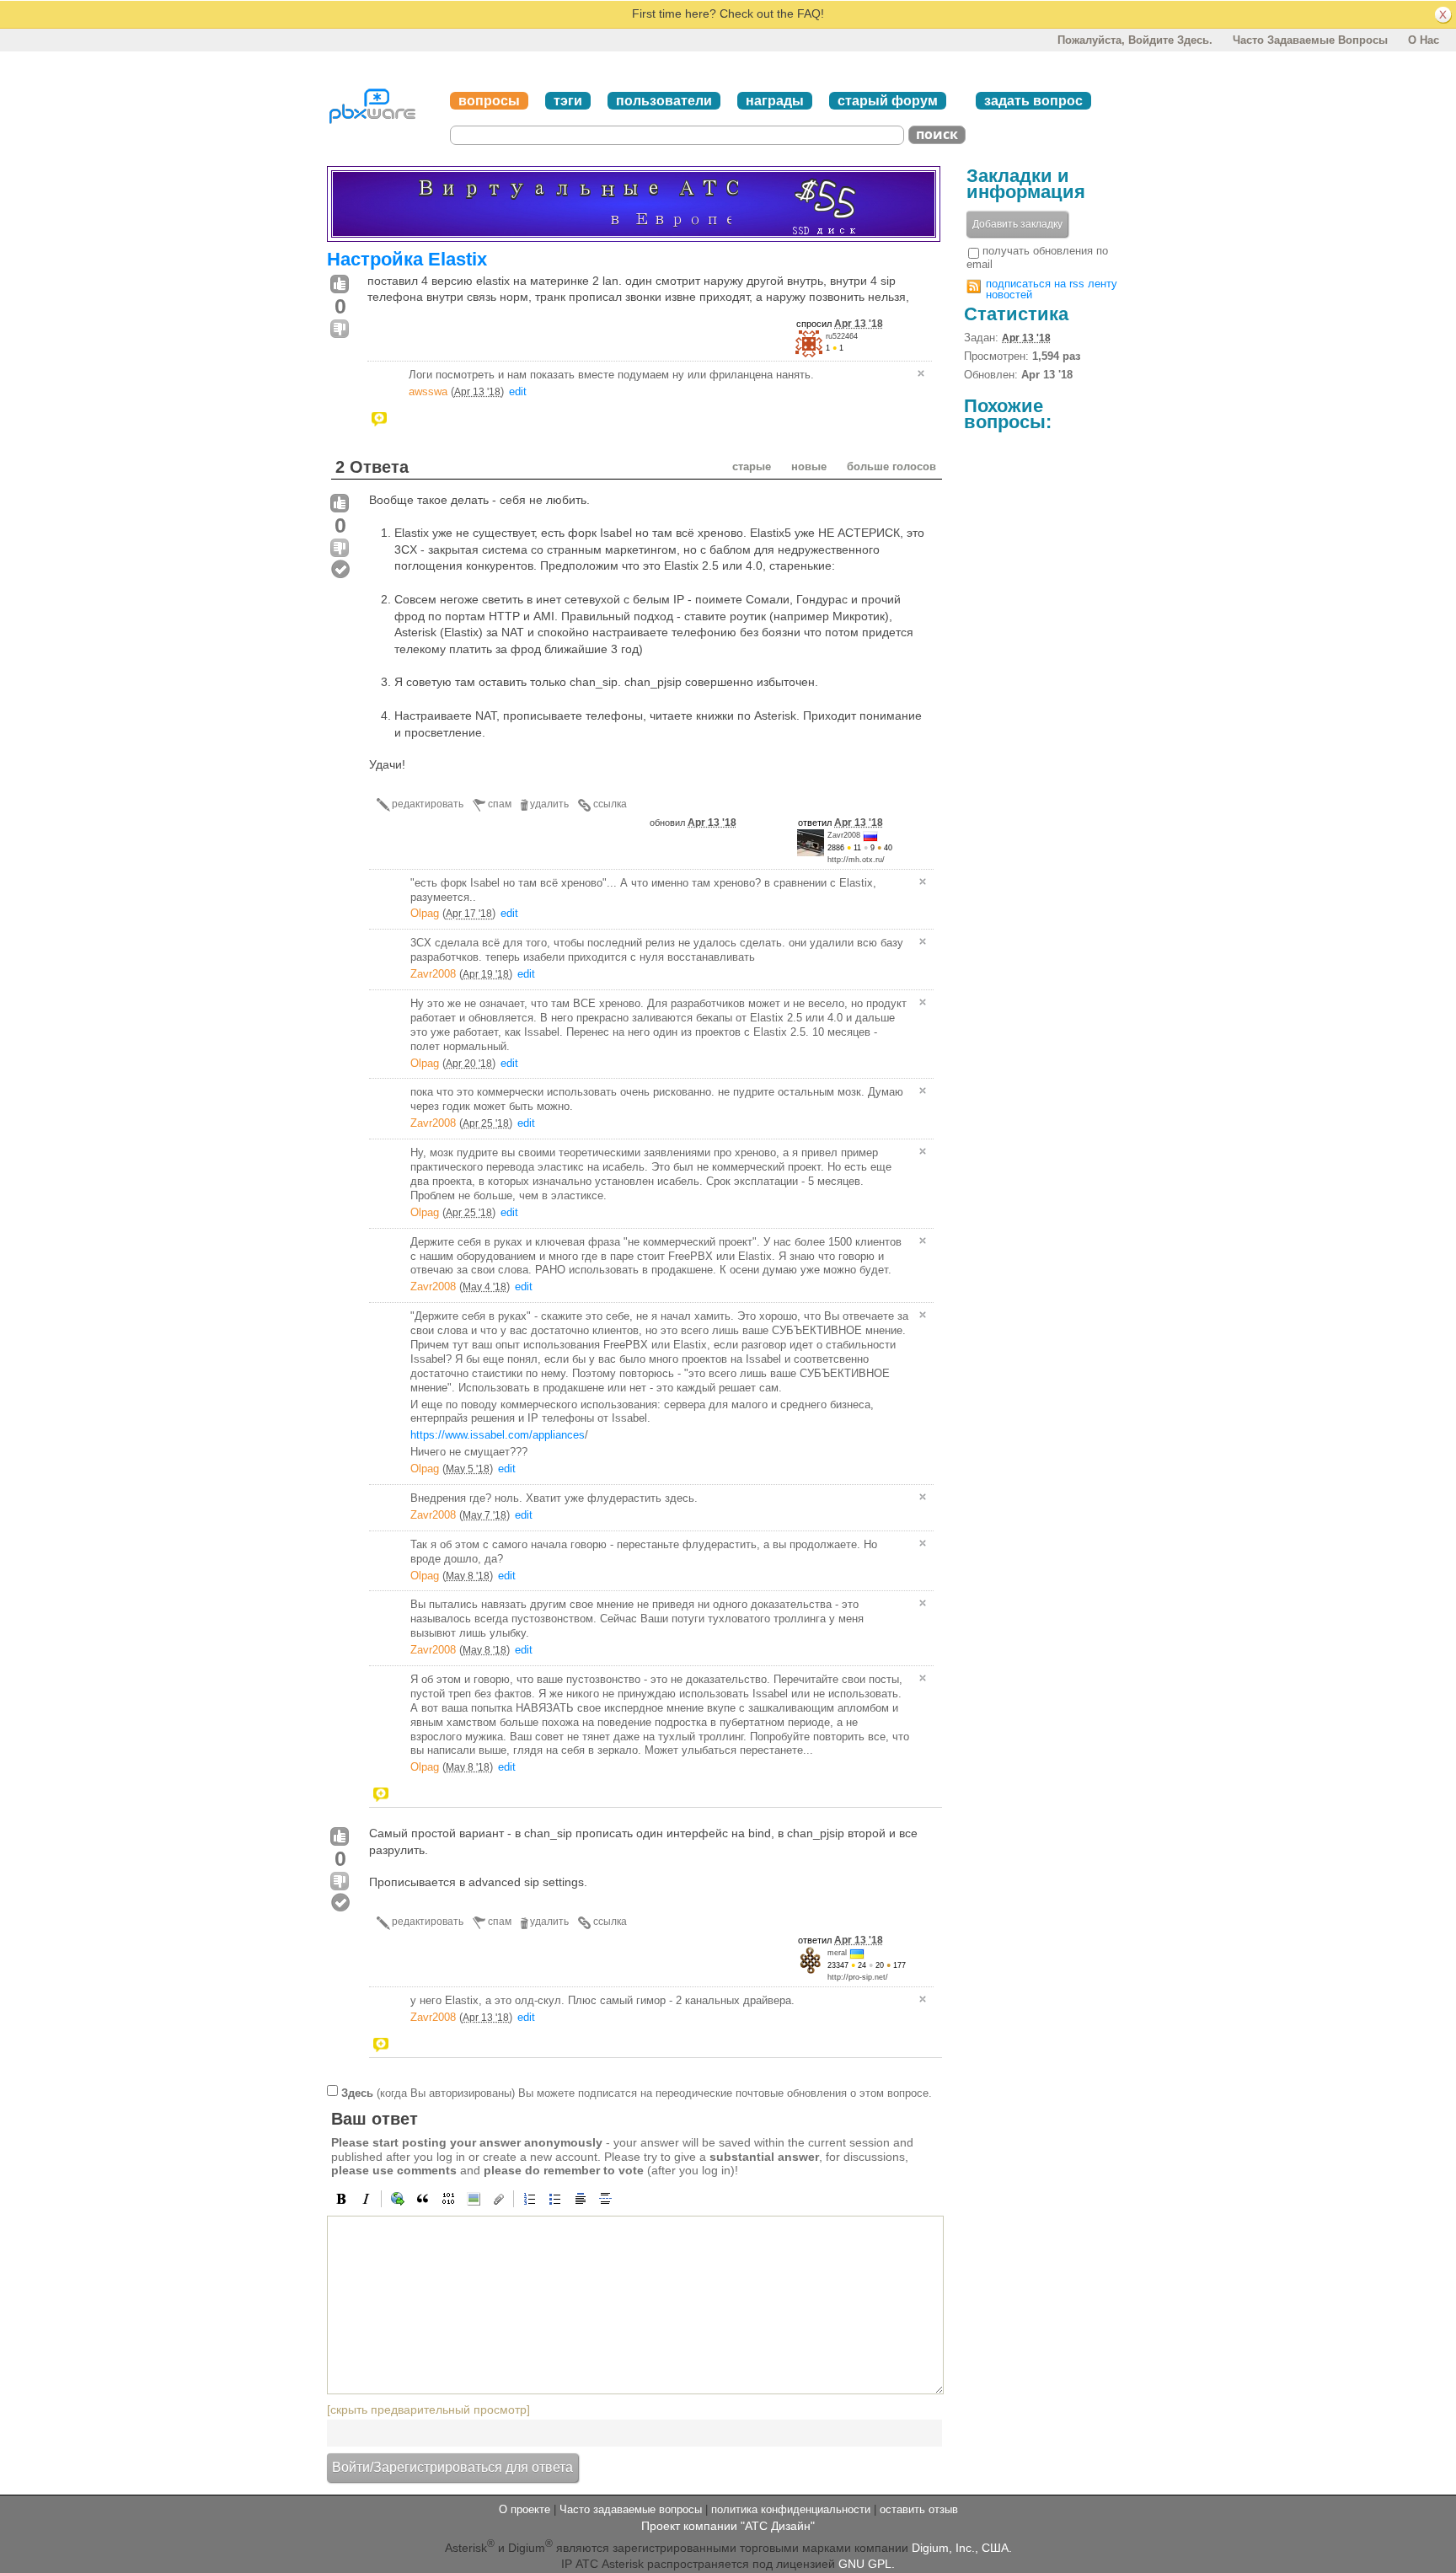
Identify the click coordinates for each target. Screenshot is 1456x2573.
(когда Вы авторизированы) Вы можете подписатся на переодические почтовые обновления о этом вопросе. (637, 2092)
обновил (693, 823)
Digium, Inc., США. (962, 2547)
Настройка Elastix (407, 259)
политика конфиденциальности (791, 2509)
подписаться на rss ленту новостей (1052, 289)
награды (775, 101)
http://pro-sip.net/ (858, 1977)
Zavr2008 (844, 835)
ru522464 (842, 336)
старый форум (888, 101)
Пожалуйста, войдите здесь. (1135, 40)
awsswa (428, 391)
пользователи (664, 101)
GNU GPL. (867, 2564)
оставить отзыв (919, 2509)
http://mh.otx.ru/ (856, 860)
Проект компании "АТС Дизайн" (728, 2526)
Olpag (425, 913)
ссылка (610, 804)
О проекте (525, 2509)
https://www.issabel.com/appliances (498, 1435)
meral (837, 1953)
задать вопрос (1033, 101)
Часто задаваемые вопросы (1310, 40)
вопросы (489, 101)
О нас (1424, 40)
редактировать (428, 804)
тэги (568, 101)
